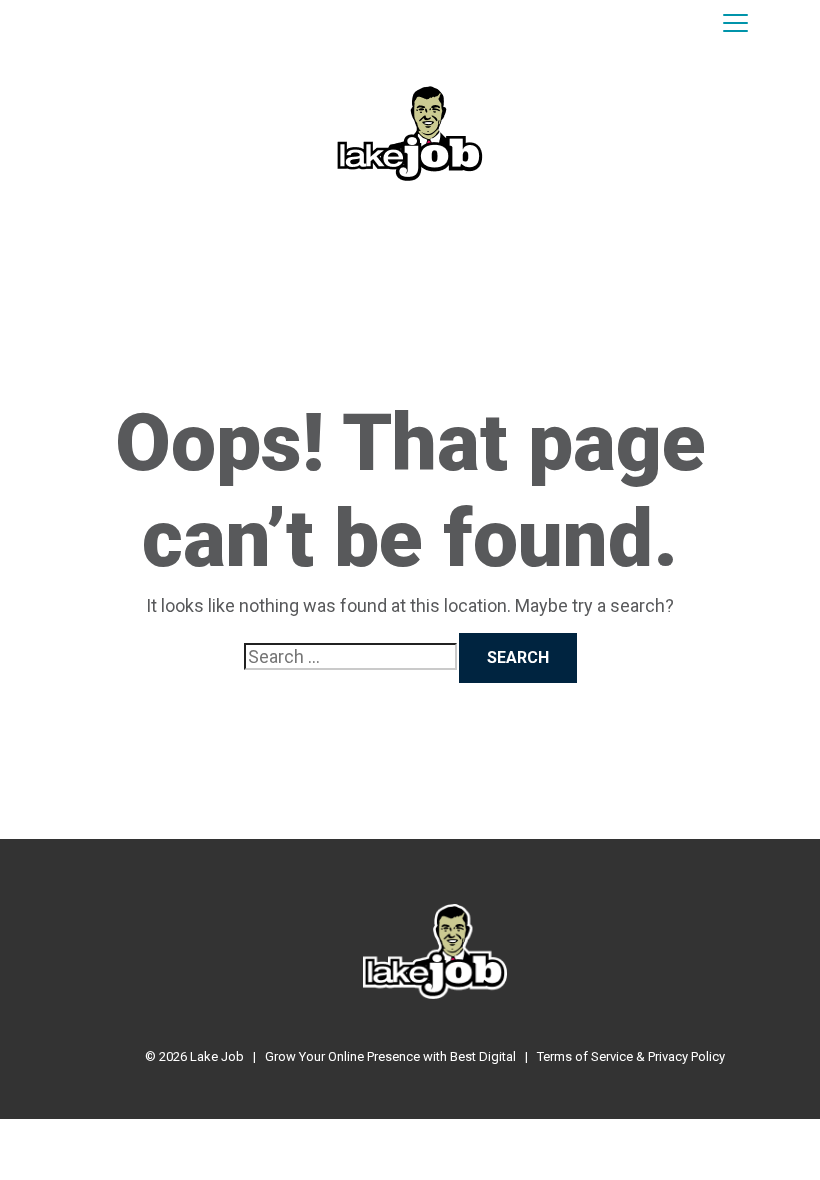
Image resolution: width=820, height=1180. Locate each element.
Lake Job (217, 1056)
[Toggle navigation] (735, 24)
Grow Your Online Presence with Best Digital (390, 1056)
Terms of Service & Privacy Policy (631, 1056)
